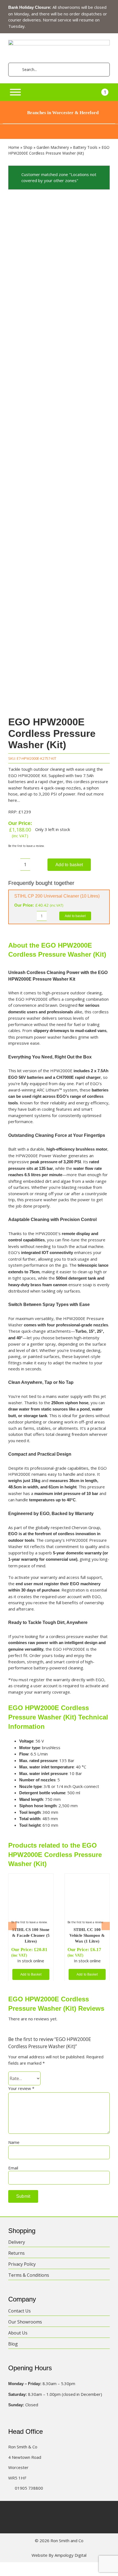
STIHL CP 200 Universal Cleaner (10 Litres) (57, 896)
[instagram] (54, 2511)
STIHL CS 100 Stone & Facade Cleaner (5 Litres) (31, 1935)
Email (13, 2168)
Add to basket (69, 865)
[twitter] (43, 2511)
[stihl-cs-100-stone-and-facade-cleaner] (31, 1878)
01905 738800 (29, 2488)
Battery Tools (85, 147)
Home (14, 147)
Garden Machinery (53, 147)
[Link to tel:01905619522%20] (10, 2488)
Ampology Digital (71, 2555)
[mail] (86, 2511)
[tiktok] (64, 2511)
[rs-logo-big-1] (59, 42)
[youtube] (75, 2511)
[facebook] (32, 2511)
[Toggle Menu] (15, 92)
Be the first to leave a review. (26, 846)
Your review (21, 2088)
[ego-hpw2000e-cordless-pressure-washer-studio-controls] (59, 454)
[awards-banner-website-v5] (59, 126)
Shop (28, 147)
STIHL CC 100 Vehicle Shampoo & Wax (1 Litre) (87, 1935)
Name (14, 2142)
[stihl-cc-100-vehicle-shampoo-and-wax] (87, 1878)
